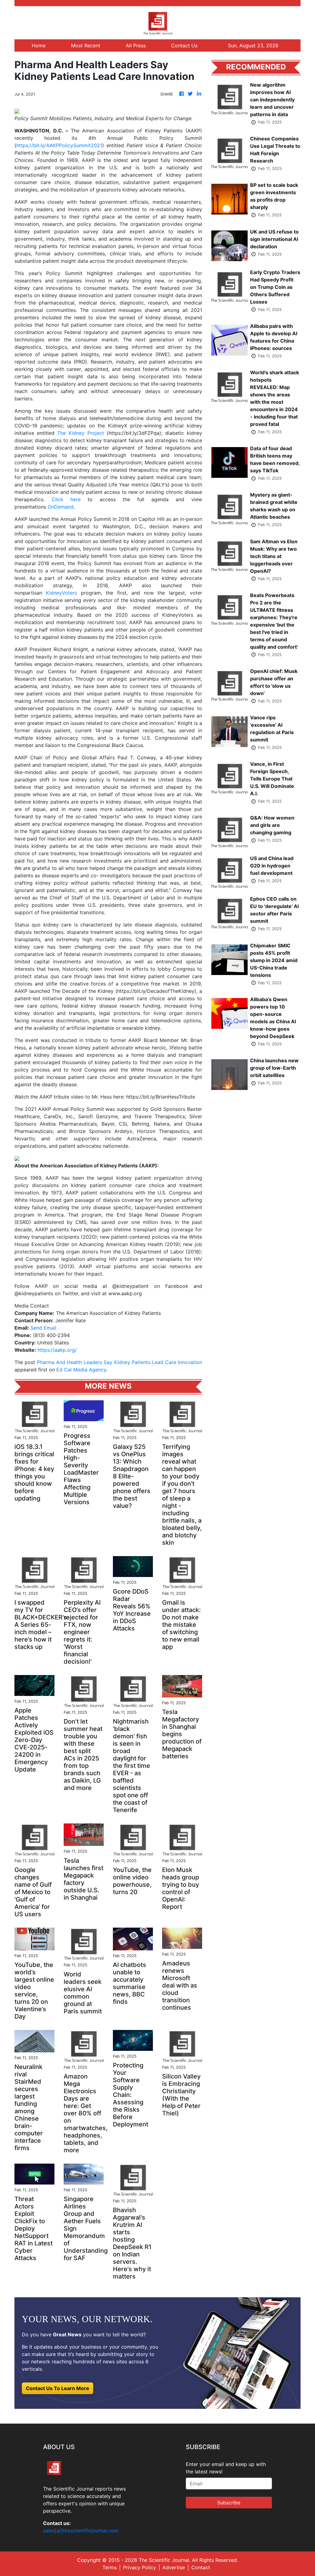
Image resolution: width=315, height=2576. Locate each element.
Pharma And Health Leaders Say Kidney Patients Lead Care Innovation (120, 1362)
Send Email (43, 1328)
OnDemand (61, 507)
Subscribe (229, 2503)
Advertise (174, 2567)
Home (39, 45)
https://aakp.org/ (57, 1350)
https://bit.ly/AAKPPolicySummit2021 (59, 145)
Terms (110, 2567)
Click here (66, 499)
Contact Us (184, 45)
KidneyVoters (61, 593)
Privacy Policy (140, 2567)
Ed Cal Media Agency (81, 1370)
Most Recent (86, 45)
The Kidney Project (81, 433)
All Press (136, 45)
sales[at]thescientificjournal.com (81, 2531)
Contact (201, 2567)
